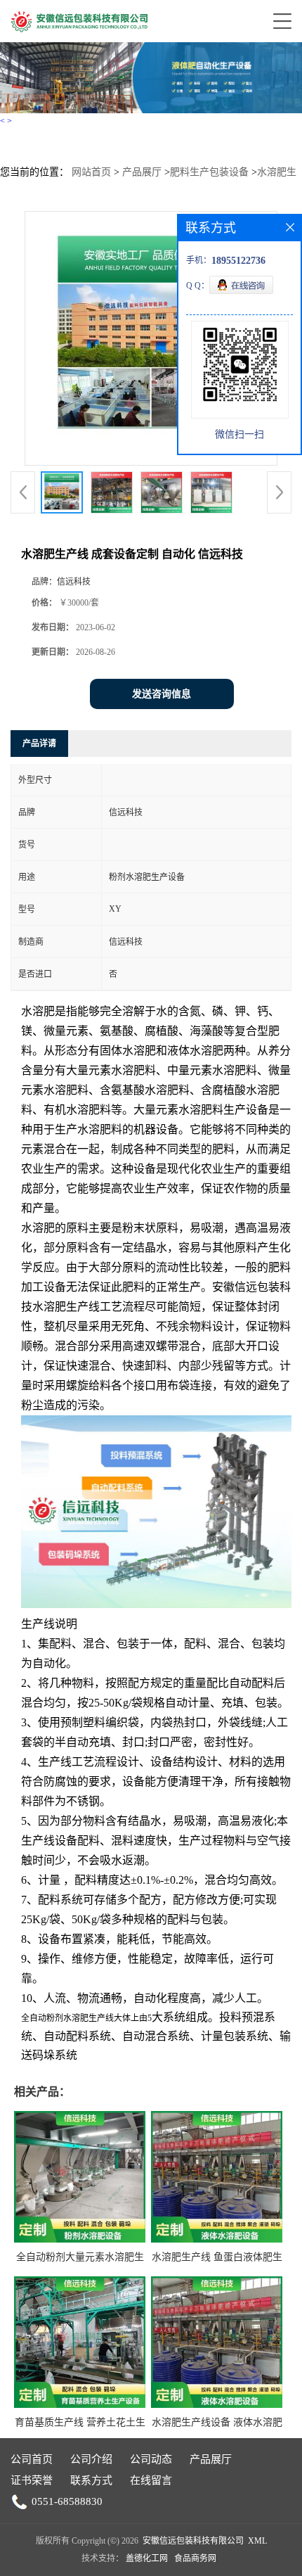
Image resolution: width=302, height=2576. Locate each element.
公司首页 (32, 2459)
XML (257, 2541)
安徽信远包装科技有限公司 (193, 2541)
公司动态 (151, 2459)
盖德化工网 (147, 2558)
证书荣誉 (32, 2480)
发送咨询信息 (162, 694)
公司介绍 (91, 2459)
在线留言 (151, 2480)
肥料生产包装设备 (209, 172)
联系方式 (91, 2480)
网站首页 (91, 172)
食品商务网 (195, 2558)
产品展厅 (142, 172)
